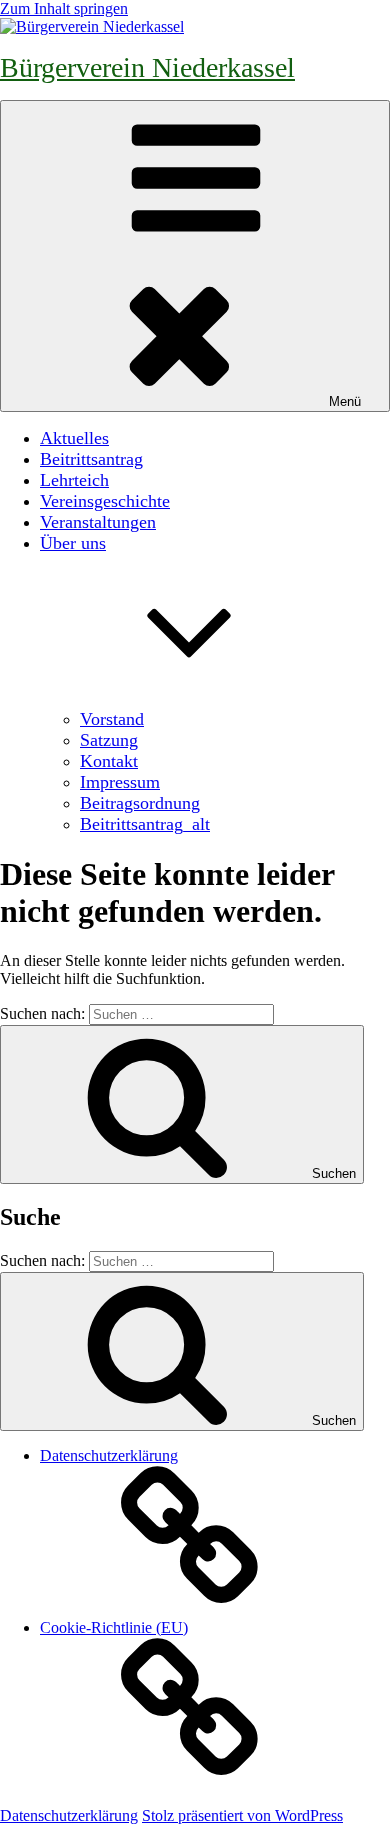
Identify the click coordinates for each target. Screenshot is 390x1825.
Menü (345, 401)
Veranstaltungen (98, 522)
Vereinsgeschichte (105, 501)
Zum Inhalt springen (64, 8)
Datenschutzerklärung (69, 1815)
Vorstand (112, 719)
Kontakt (109, 761)
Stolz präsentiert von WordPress (242, 1815)
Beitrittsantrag (91, 459)
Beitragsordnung (140, 803)
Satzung (109, 740)
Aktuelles (74, 438)
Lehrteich (74, 480)
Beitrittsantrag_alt (145, 824)
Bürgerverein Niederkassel (147, 67)
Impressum (120, 782)
